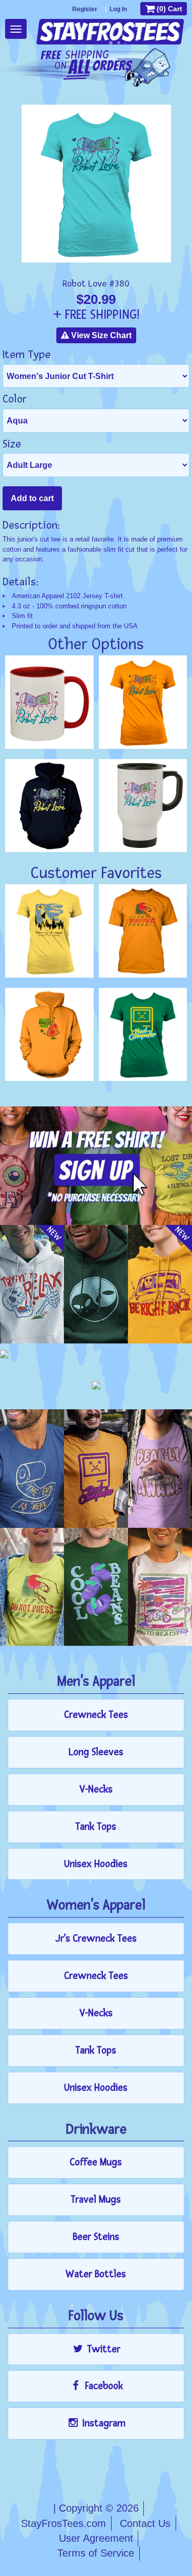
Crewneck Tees (96, 1715)
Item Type (27, 355)
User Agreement (96, 2538)
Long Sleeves (96, 1752)
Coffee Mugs (96, 2162)
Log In (118, 9)
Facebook (103, 2386)
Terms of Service (96, 2553)
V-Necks (96, 1789)
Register (85, 9)
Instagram (103, 2423)
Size (12, 444)
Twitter (102, 2349)
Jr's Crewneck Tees (96, 1939)
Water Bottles (96, 2274)
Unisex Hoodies (96, 1864)
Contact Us (145, 2523)
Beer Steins (96, 2237)
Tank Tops (96, 1827)
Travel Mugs (96, 2200)
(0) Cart (168, 9)
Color (15, 399)
